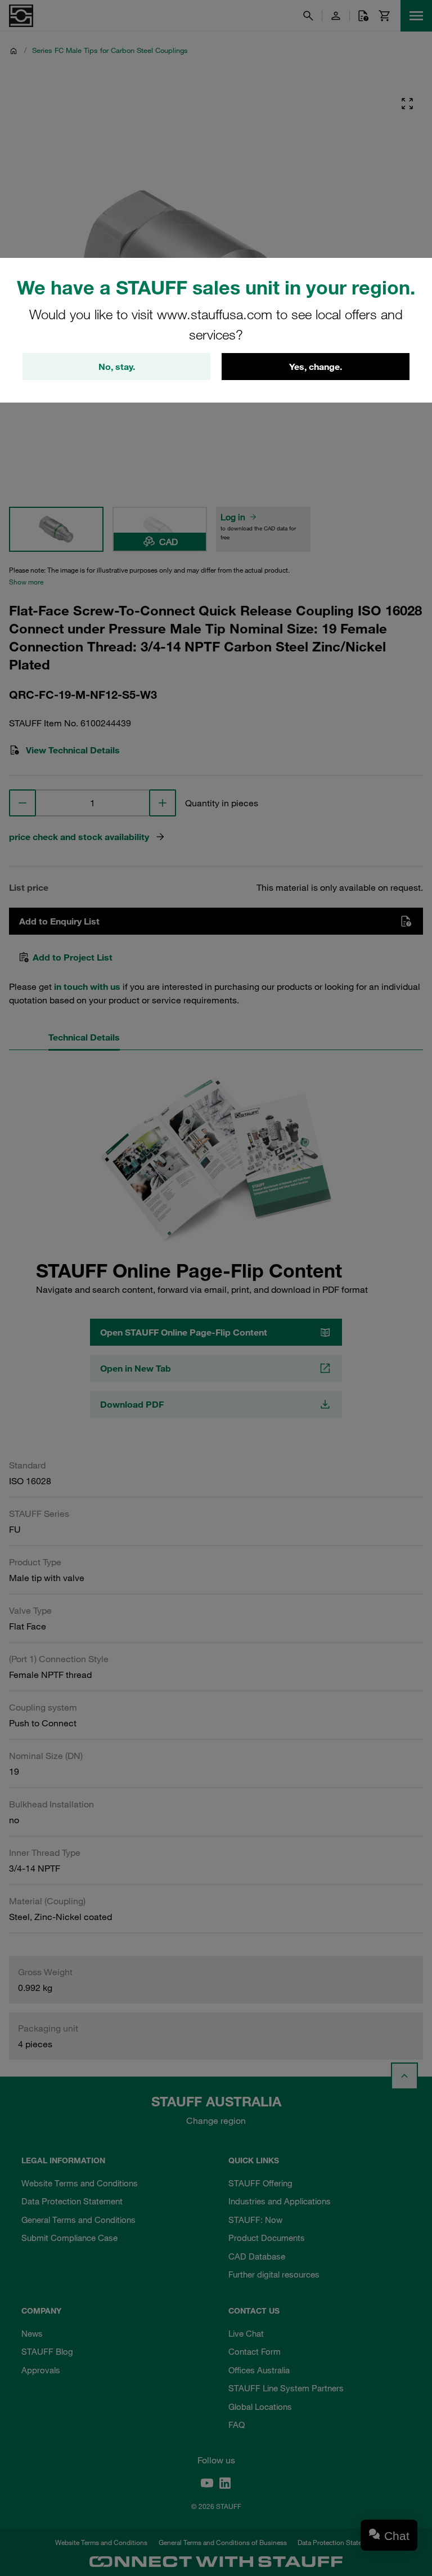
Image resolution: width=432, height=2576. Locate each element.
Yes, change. (316, 367)
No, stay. (117, 367)
